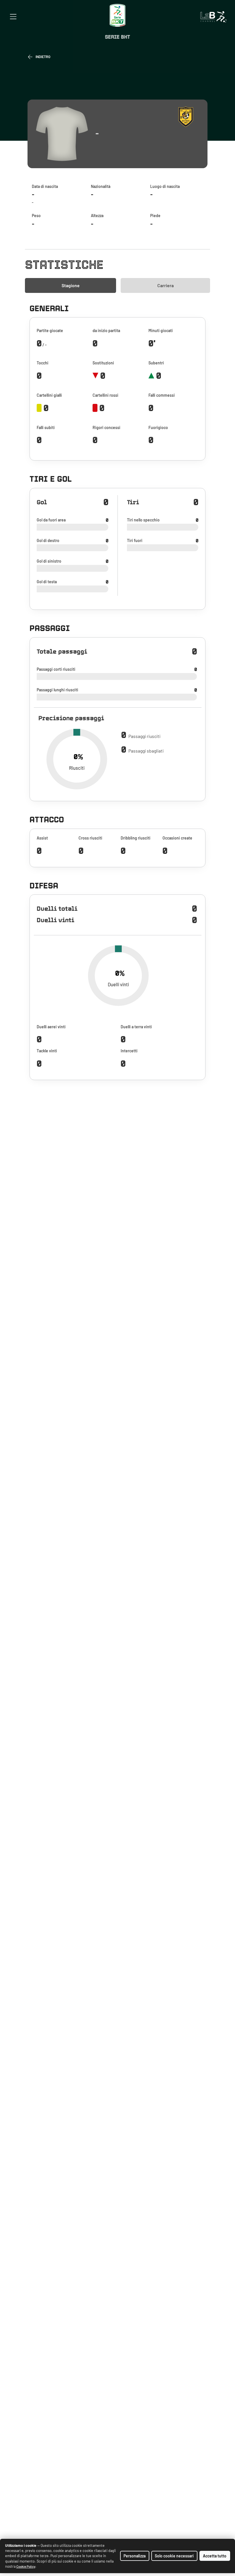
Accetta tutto (215, 2556)
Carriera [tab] (166, 285)
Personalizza (135, 2556)
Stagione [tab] (71, 285)
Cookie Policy (26, 2566)
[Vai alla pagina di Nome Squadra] (188, 116)
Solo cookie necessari (174, 2556)
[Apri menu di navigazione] (13, 17)
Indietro (43, 57)
